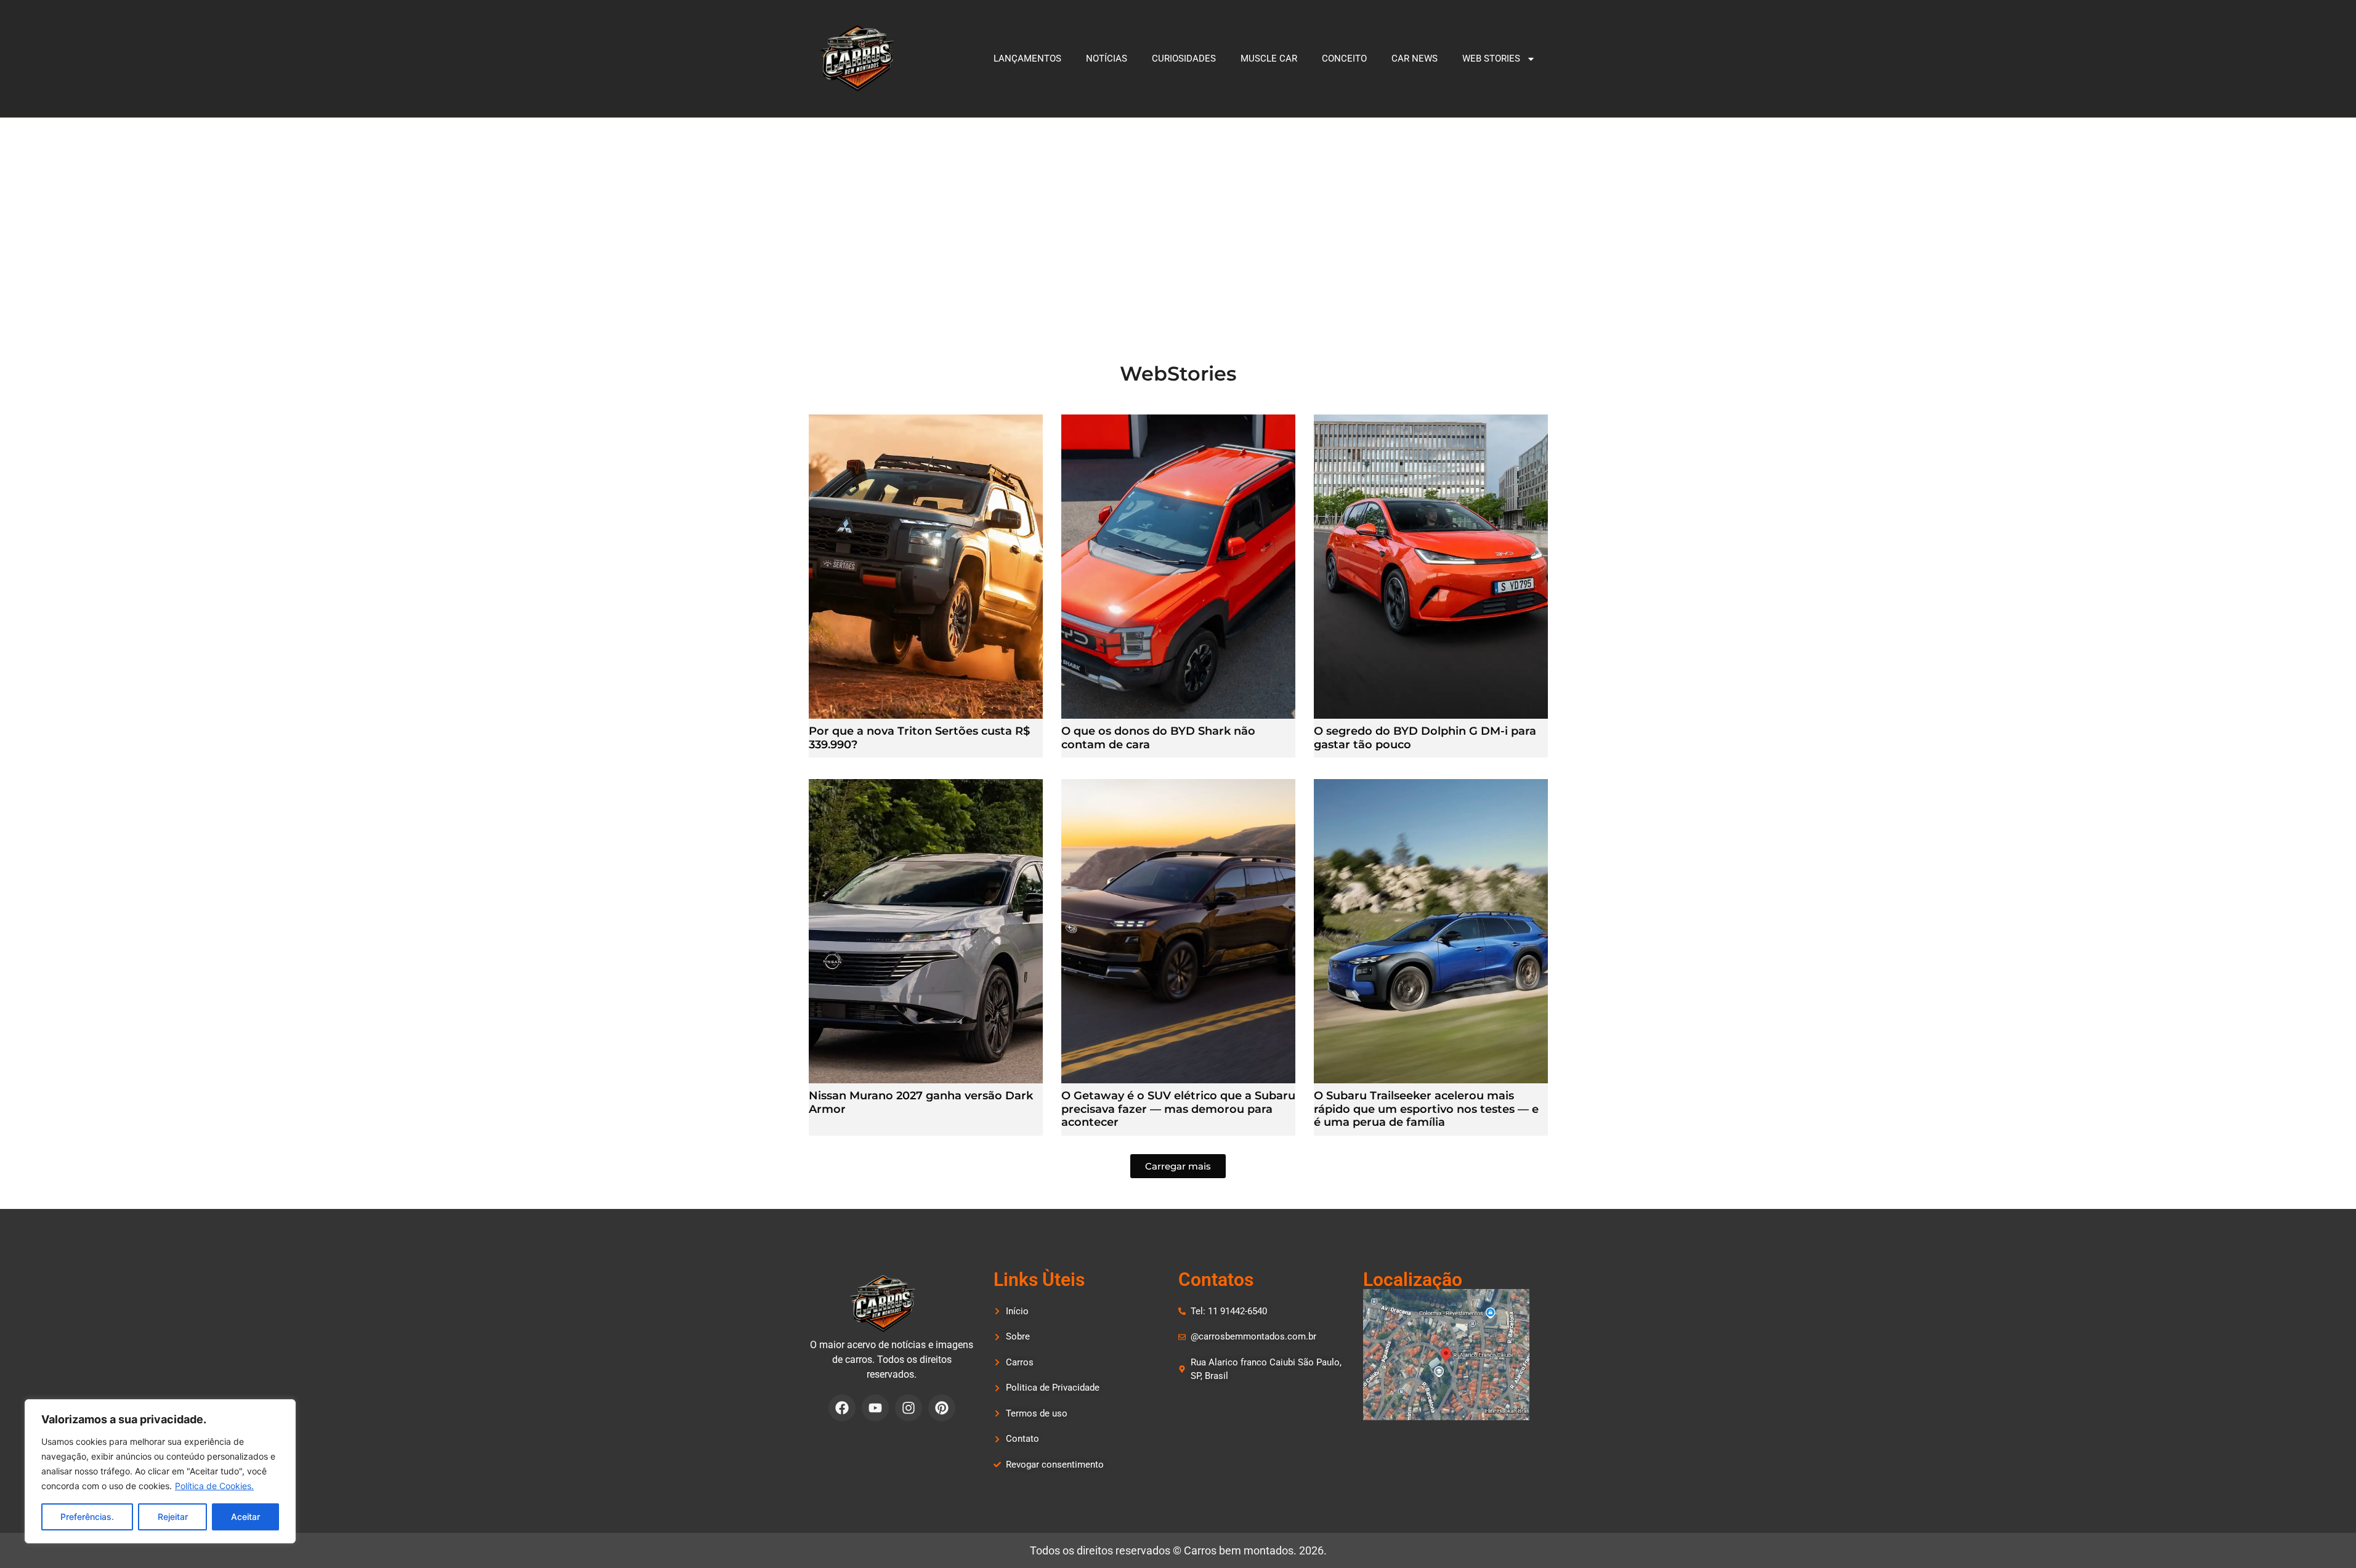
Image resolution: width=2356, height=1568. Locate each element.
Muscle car (1269, 59)
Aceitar (245, 1517)
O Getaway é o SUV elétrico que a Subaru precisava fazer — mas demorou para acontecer (1178, 1109)
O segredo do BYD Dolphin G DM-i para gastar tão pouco (1425, 738)
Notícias (1107, 59)
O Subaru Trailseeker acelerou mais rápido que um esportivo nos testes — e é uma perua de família (1426, 1109)
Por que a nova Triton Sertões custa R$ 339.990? (919, 738)
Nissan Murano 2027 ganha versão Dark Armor (921, 1102)
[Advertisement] (1178, 210)
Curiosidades (1184, 59)
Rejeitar (173, 1517)
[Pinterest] (942, 1408)
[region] (160, 1471)
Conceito (1344, 59)
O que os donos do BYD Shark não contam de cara (1158, 738)
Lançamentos (1027, 59)
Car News (1415, 59)
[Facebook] (842, 1408)
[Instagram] (909, 1408)
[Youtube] (875, 1408)
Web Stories (1491, 59)
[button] (1178, 1166)
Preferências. (87, 1517)
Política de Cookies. (214, 1486)
